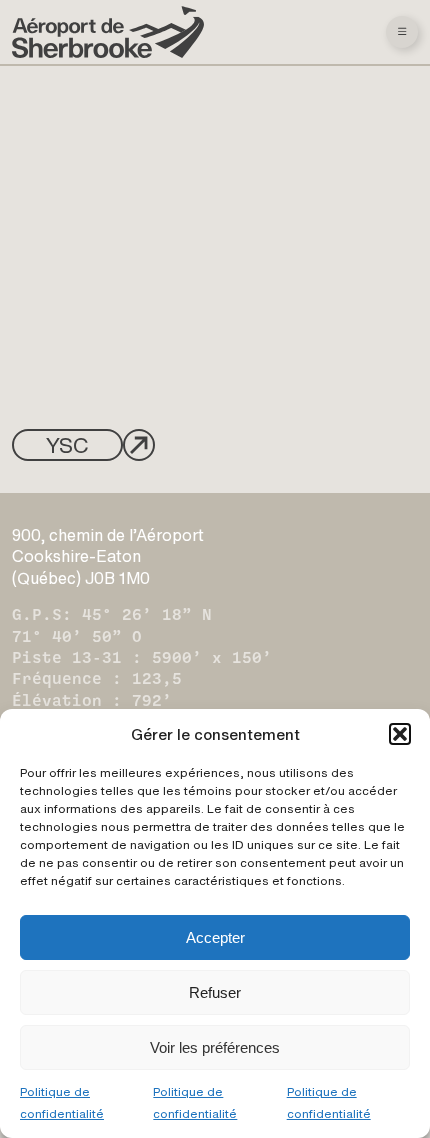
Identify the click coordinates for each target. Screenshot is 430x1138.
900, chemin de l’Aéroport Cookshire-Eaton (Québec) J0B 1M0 (108, 556)
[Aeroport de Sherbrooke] (108, 32)
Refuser (215, 992)
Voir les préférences (215, 1047)
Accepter (215, 937)
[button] (400, 734)
